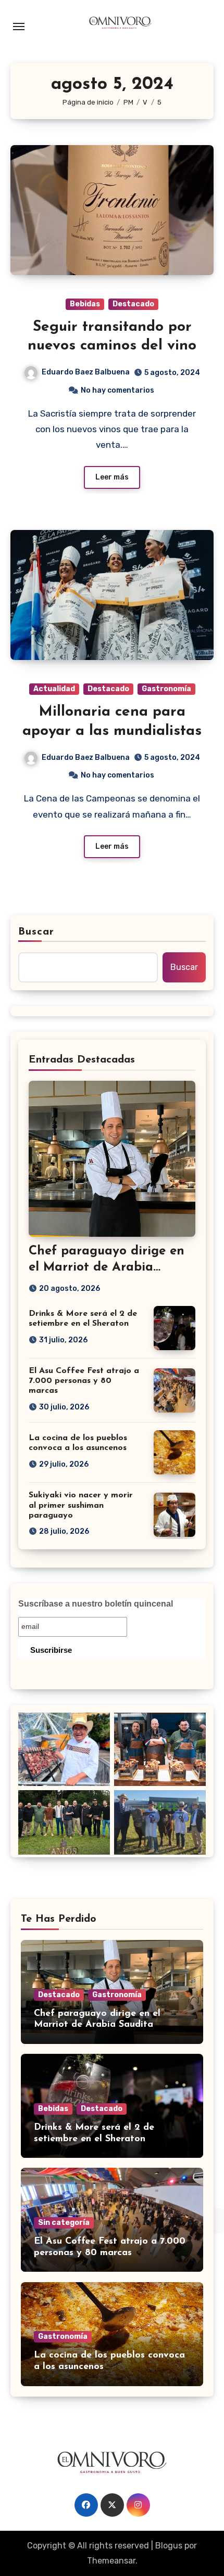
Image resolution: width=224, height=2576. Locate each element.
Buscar (36, 932)
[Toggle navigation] (19, 27)
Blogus (169, 2546)
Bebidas (85, 304)
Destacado (133, 304)
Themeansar (111, 2561)
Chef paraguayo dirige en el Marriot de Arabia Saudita (107, 1267)
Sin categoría (64, 2223)
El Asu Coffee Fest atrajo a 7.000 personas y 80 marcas (84, 1381)
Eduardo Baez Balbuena (86, 372)
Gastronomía (166, 689)
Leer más (112, 477)
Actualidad (54, 689)
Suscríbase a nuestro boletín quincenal (96, 1604)
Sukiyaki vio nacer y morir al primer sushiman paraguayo (81, 1505)
